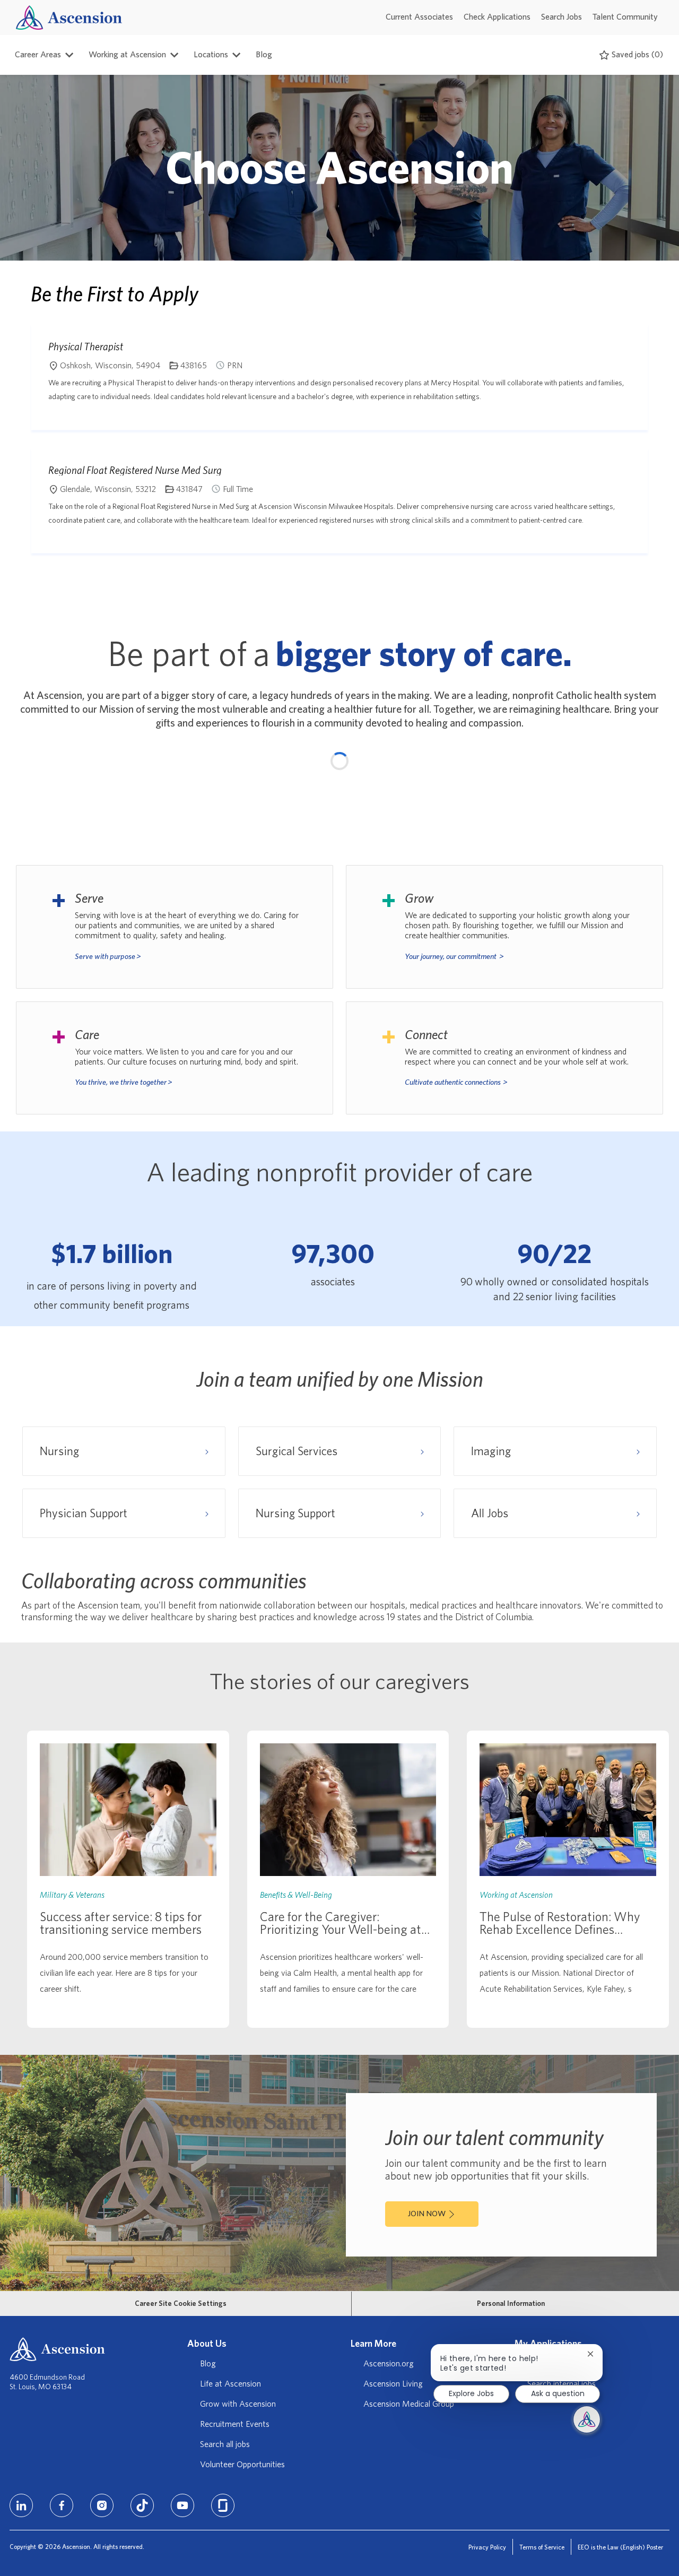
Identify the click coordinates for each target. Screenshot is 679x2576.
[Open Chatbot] (587, 2419)
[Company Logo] (69, 17)
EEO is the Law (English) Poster (620, 2547)
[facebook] (62, 2505)
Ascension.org (389, 2364)
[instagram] (102, 2505)
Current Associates (419, 17)
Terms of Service (542, 2547)
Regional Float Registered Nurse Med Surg (135, 470)
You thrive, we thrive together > (124, 1082)
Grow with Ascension (238, 2404)
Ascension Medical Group (409, 2404)
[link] (128, 1879)
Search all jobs (225, 2444)
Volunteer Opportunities (242, 2465)
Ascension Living (393, 2384)
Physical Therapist (86, 347)
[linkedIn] (21, 2505)
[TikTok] (142, 2505)
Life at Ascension (230, 2384)
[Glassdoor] (223, 2505)
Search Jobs (562, 17)
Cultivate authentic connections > (456, 1082)
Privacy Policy (487, 2547)
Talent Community (625, 17)
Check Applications (497, 17)
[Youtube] (182, 2505)
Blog (264, 55)
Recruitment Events (235, 2424)
